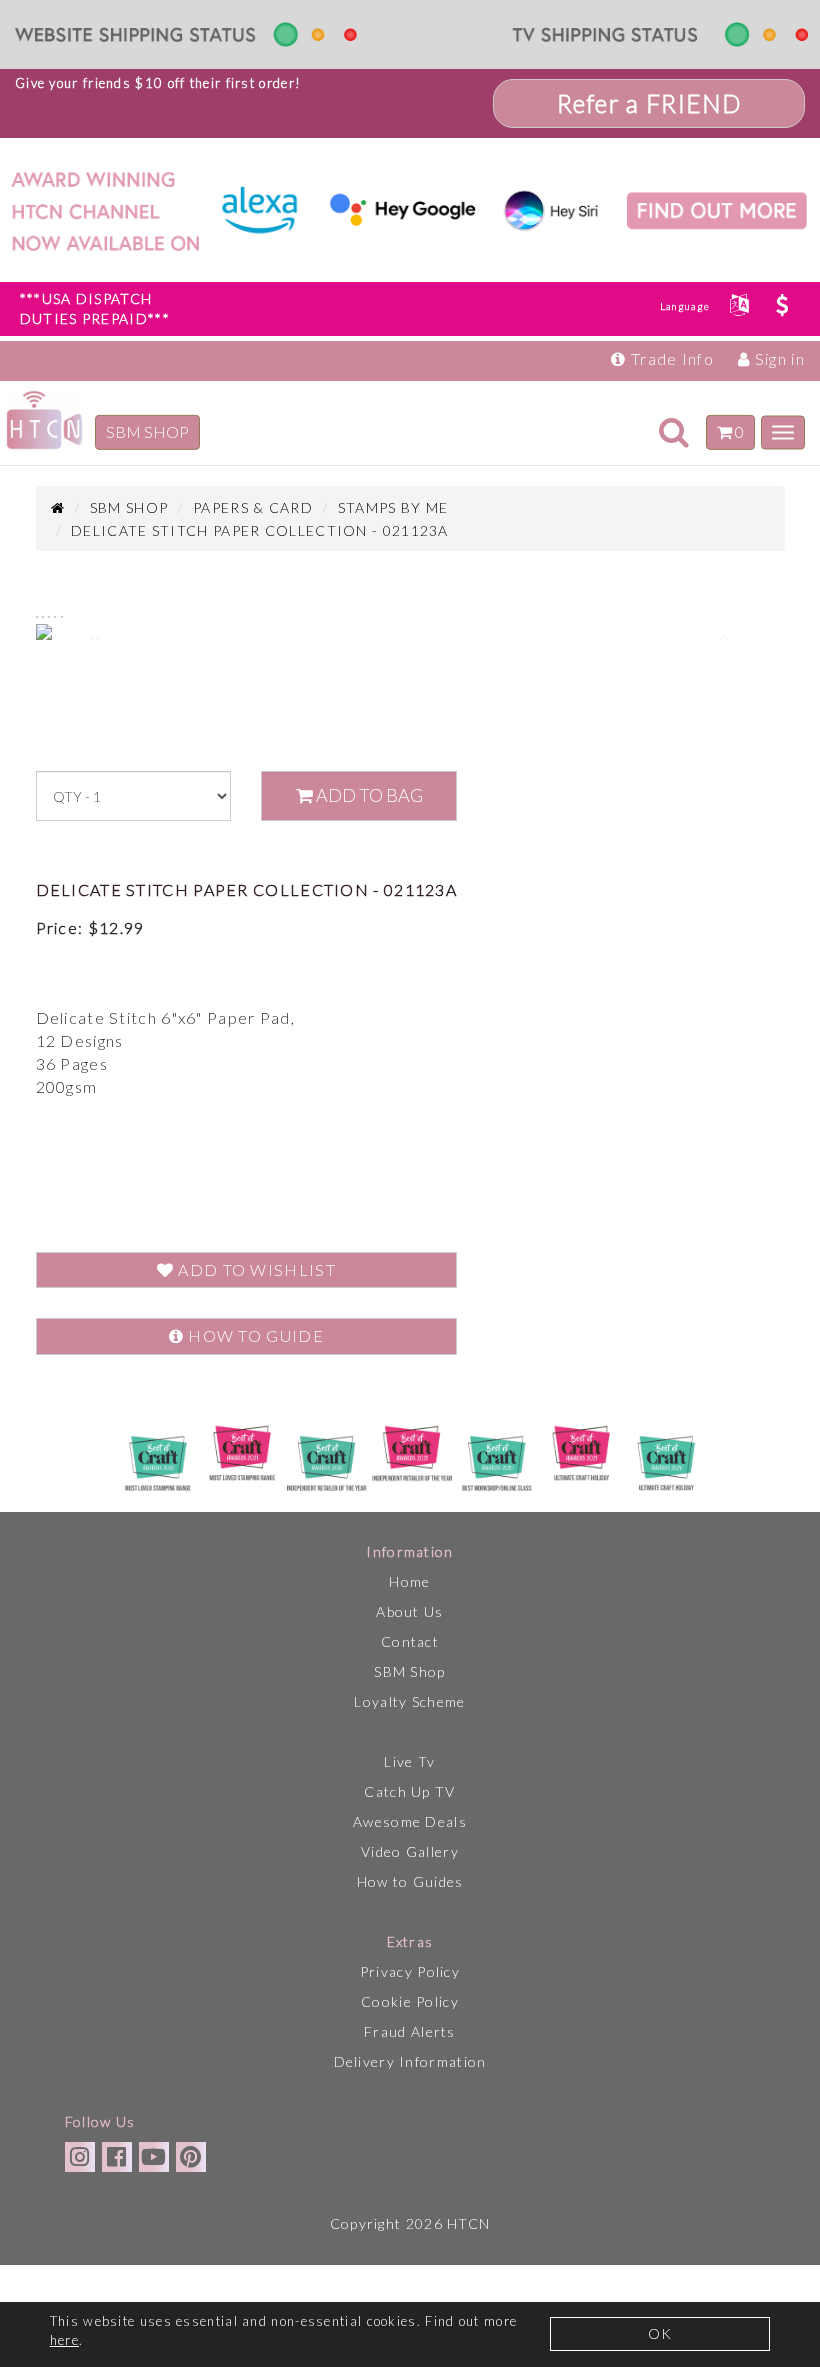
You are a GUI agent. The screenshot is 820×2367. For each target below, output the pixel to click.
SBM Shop (409, 1671)
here (64, 2340)
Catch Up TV (409, 1791)
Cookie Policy (410, 2001)
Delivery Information (410, 2061)
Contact (410, 1641)
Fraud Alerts (410, 2031)
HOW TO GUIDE (254, 1335)
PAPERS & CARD (253, 507)
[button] (92, 636)
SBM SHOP (147, 431)
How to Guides (410, 1881)
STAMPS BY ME (393, 507)
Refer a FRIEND (649, 103)
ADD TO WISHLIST (255, 1269)
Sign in (778, 358)
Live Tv (409, 1761)
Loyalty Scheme (409, 1701)
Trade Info (670, 358)
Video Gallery (410, 1851)
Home (409, 1581)
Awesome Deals (410, 1821)
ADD (368, 795)
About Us (409, 1611)
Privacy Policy (410, 1971)
